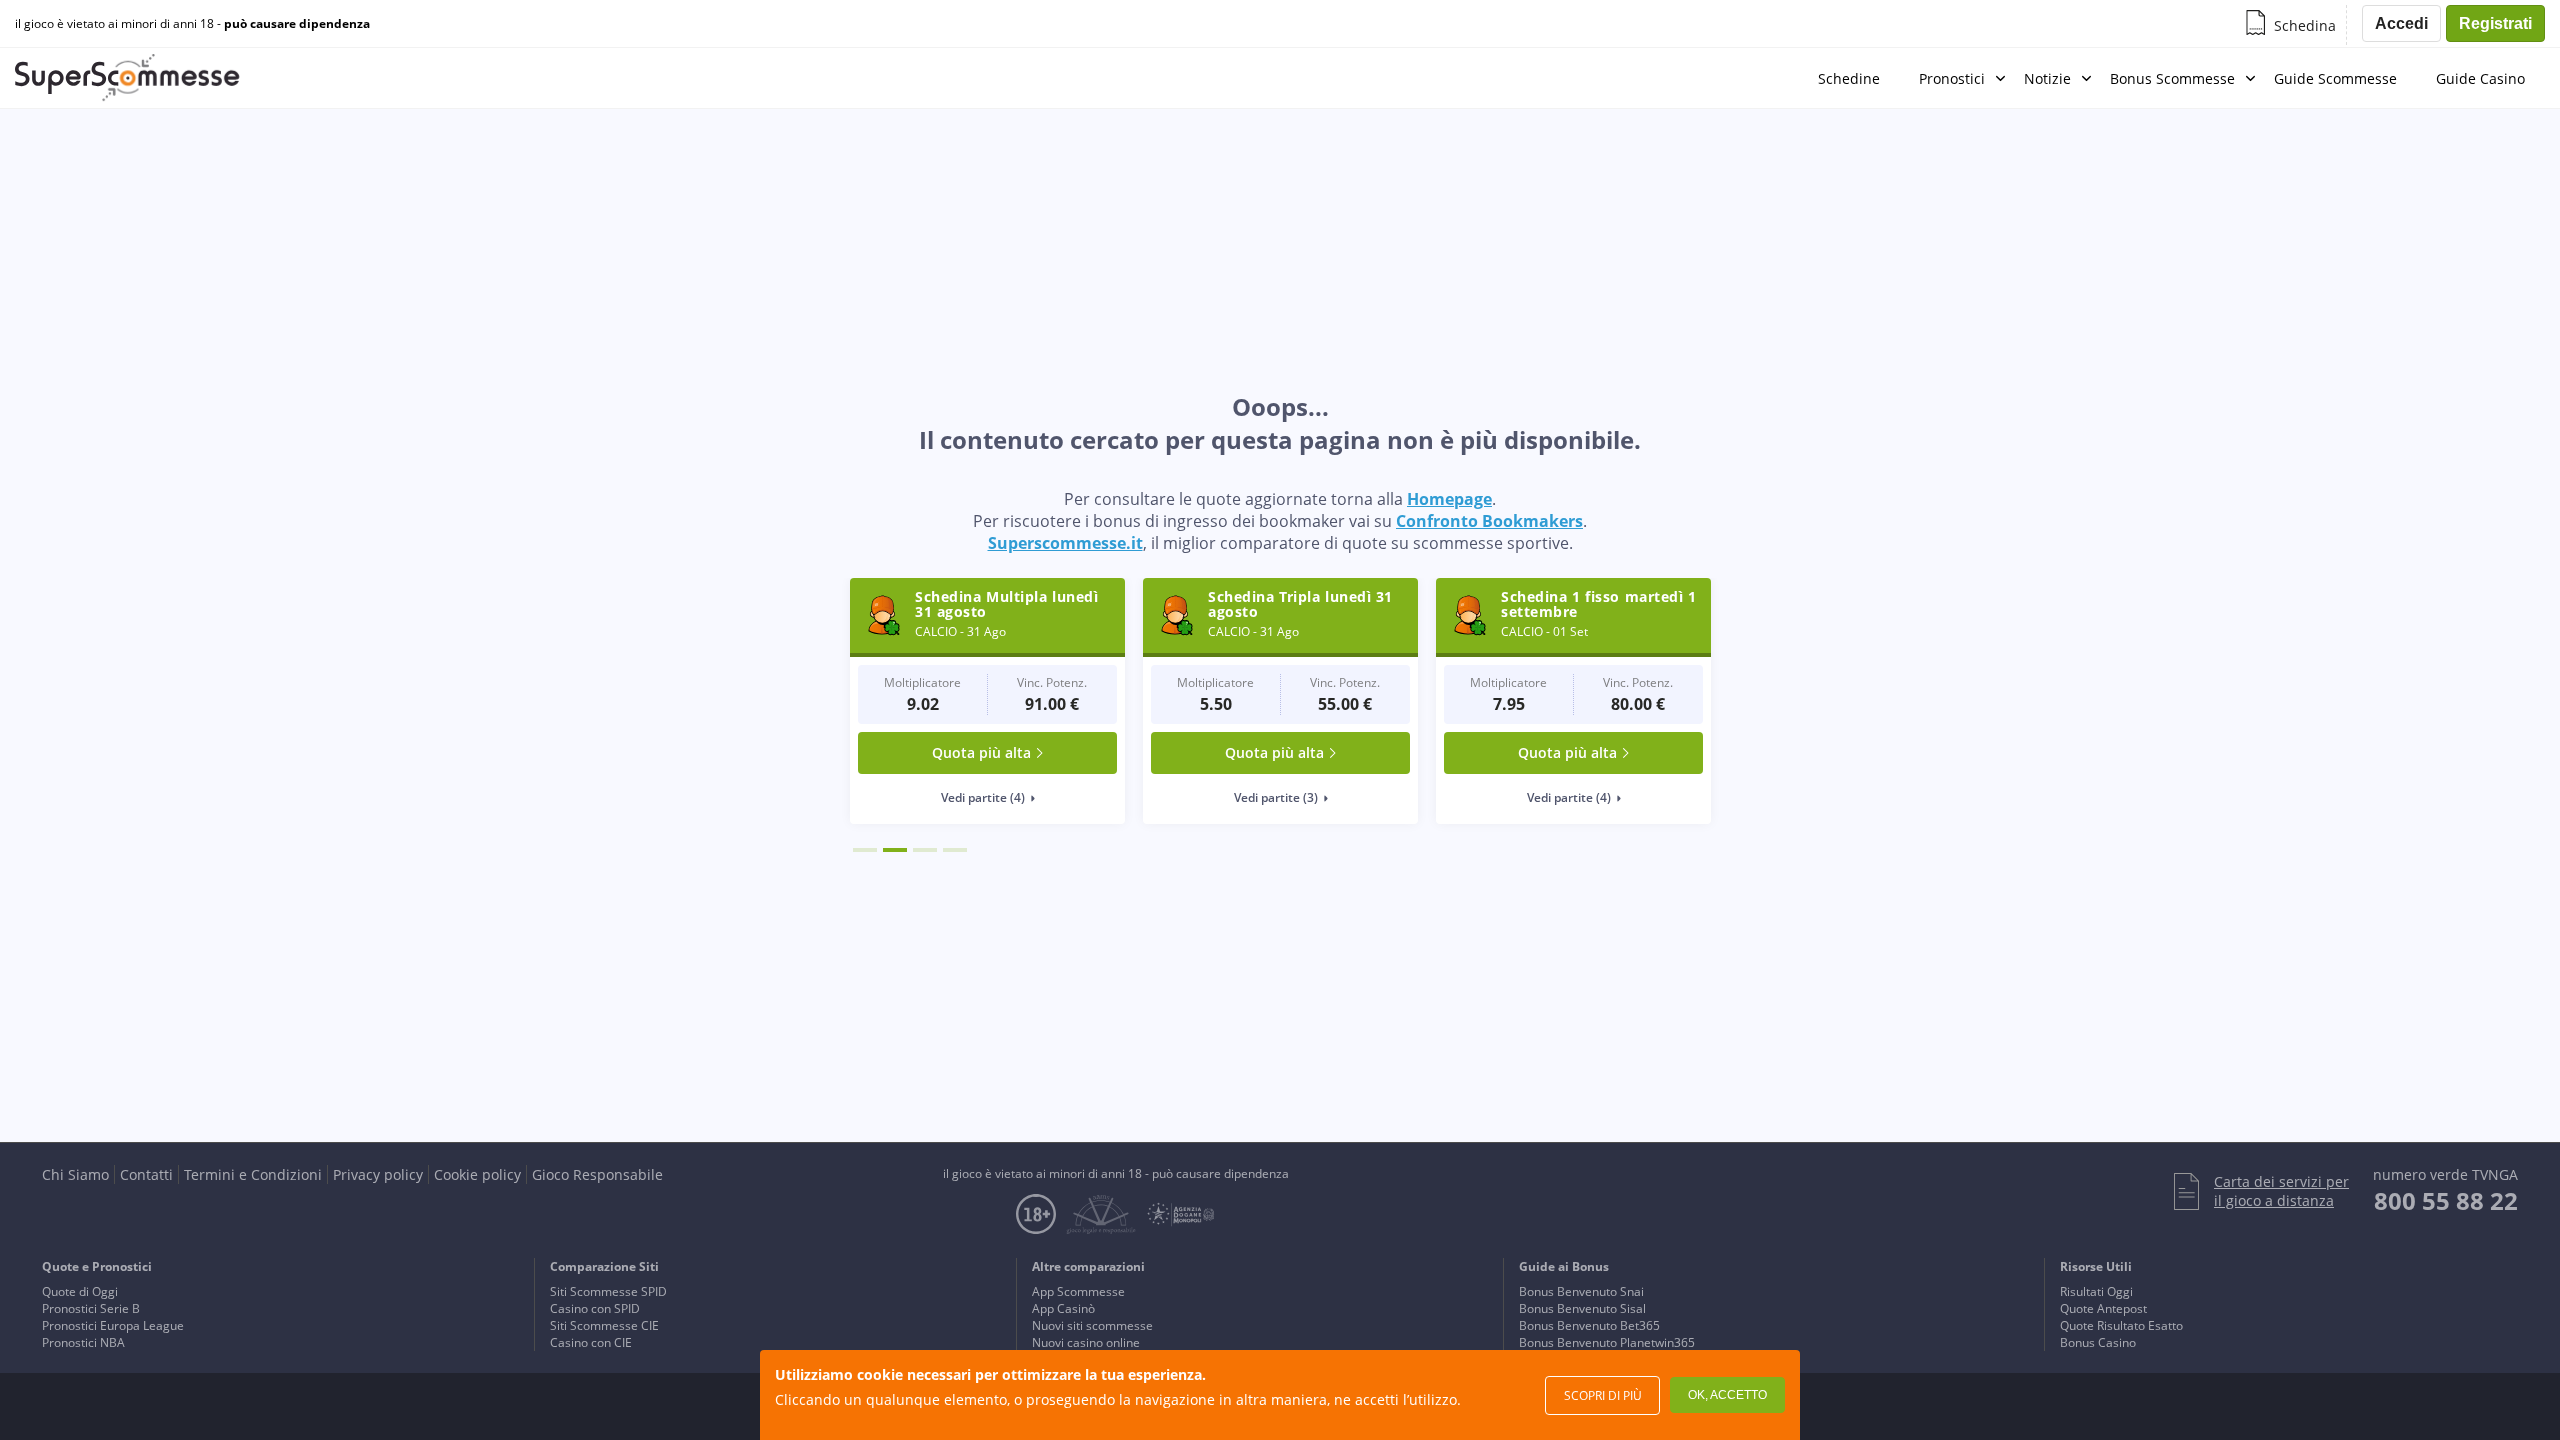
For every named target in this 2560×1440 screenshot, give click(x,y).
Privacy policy (378, 1174)
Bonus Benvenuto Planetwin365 (1607, 1342)
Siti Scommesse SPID (608, 1291)
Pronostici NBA (83, 1342)
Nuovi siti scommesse (1092, 1325)
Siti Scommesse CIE (604, 1325)
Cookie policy (477, 1174)
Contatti (146, 1174)
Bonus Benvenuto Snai (1581, 1291)
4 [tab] (955, 850)
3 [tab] (925, 850)
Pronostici (1952, 78)
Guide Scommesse (2335, 78)
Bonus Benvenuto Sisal (1582, 1308)
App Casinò (1063, 1308)
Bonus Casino (2098, 1342)
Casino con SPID (595, 1308)
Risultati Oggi (2096, 1291)
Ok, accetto (1727, 1395)
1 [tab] (865, 850)
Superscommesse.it (1065, 543)
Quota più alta (981, 752)
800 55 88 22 (2446, 1200)
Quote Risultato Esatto (2121, 1325)
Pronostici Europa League (113, 1325)
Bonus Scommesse (2172, 78)
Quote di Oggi (80, 1291)
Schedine (1849, 78)
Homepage (1449, 499)
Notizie (2047, 78)
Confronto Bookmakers (1489, 521)
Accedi (2401, 23)
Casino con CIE (591, 1342)
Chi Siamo (75, 1174)
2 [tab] (895, 850)
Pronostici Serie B (91, 1308)
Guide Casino (2480, 78)
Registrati (2495, 23)
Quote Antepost (2103, 1308)
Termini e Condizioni (253, 1174)
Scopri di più (1603, 1395)
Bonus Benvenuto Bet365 (1589, 1325)
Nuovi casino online (1086, 1342)
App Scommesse (1078, 1291)
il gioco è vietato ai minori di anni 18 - (192, 24)
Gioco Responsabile (597, 1174)
